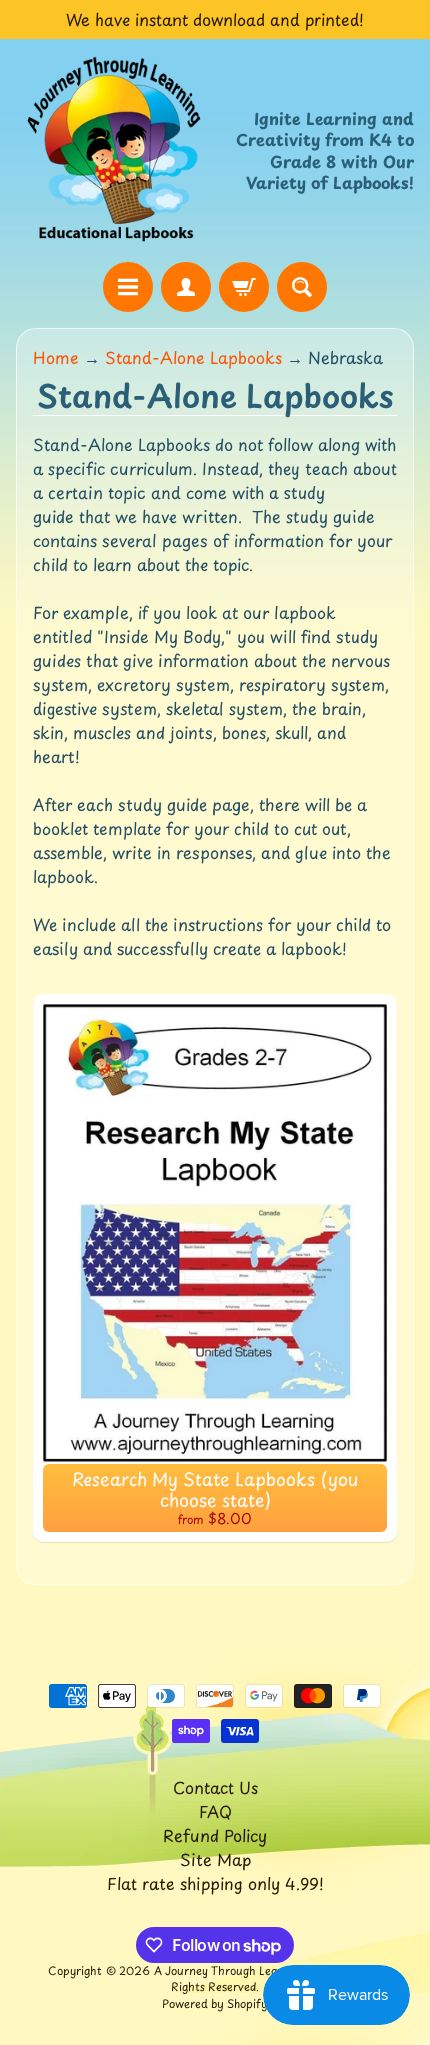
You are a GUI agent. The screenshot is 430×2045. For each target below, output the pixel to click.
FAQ (215, 1811)
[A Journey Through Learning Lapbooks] (115, 150)
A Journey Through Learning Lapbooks (257, 1970)
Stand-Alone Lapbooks (193, 357)
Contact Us (215, 1787)
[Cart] (244, 287)
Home (56, 357)
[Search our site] (302, 287)
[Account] (186, 287)
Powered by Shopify (215, 2003)
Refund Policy (215, 1835)
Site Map (215, 1859)
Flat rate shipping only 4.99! (215, 1883)
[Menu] (128, 287)
